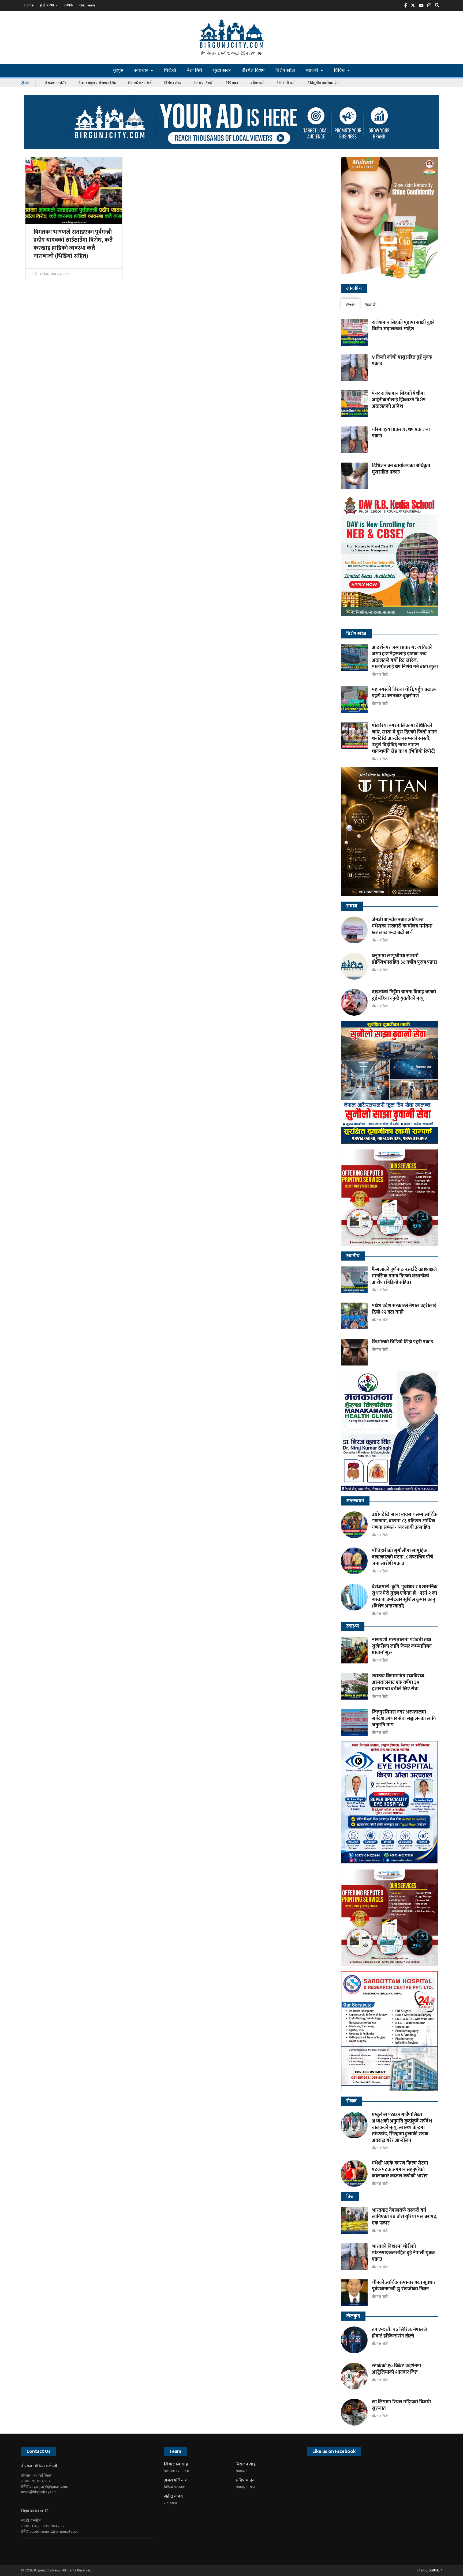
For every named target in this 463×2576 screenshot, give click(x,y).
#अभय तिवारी (203, 83)
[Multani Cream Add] (389, 218)
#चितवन (232, 83)
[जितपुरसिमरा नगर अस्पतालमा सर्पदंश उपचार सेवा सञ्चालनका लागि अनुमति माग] (354, 1722)
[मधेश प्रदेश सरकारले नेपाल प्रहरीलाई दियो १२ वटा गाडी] (354, 1316)
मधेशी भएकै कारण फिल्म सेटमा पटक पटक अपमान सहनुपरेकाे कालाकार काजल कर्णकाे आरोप (400, 2170)
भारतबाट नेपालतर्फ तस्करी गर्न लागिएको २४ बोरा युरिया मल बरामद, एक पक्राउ (405, 2217)
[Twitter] (414, 7)
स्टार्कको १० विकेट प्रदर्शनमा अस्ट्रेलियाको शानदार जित (397, 2369)
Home (29, 5)
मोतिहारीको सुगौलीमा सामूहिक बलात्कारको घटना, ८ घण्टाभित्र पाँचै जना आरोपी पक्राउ (403, 1557)
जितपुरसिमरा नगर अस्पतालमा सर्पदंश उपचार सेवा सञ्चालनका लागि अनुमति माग (404, 1719)
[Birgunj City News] (231, 33)
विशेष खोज (285, 71)
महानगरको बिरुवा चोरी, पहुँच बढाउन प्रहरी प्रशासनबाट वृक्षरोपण (404, 693)
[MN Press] (389, 1198)
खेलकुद (353, 2316)
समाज (352, 906)
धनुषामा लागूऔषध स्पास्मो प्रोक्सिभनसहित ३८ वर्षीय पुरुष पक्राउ (405, 959)
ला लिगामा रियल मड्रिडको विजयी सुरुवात (401, 2405)
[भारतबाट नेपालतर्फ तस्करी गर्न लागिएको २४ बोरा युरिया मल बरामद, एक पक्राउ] (354, 2221)
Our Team (87, 5)
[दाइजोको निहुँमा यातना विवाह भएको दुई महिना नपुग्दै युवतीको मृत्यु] (354, 1002)
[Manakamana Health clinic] (389, 1431)
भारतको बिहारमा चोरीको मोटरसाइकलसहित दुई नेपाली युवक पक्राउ (403, 2253)
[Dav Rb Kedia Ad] (389, 559)
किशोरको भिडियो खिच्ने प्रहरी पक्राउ (402, 1342)
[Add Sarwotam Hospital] (389, 2031)
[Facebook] (407, 7)
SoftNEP (435, 2570)
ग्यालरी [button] (313, 71)
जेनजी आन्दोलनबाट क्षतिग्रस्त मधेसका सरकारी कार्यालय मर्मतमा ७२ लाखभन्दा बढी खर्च (402, 926)
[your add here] (231, 122)
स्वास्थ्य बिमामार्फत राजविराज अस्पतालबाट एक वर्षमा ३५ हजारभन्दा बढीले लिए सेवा (398, 1682)
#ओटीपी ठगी (286, 83)
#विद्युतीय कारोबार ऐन (323, 83)
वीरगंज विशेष (253, 71)
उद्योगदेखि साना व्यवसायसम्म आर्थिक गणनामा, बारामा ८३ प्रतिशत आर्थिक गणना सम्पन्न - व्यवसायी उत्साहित (405, 1521)
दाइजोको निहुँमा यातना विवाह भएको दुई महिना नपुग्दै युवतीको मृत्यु (404, 995)
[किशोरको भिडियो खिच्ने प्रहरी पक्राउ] (354, 1352)
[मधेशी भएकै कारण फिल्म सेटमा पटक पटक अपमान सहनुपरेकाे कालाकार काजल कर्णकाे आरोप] (354, 2173)
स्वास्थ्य (353, 1626)
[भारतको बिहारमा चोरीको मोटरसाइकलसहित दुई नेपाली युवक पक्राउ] (354, 2257)
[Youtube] (43, 2548)
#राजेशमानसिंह (56, 83)
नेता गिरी (195, 71)
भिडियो (170, 71)
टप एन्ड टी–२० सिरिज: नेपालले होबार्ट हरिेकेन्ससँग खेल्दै (399, 2333)
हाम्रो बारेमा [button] (47, 5)
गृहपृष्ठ (118, 71)
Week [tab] (350, 304)
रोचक (351, 2101)
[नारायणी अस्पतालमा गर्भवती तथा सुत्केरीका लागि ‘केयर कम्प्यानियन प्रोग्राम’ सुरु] (354, 1650)
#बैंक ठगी (257, 83)
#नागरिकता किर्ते (140, 83)
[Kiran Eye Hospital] (389, 1802)
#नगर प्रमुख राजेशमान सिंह (97, 83)
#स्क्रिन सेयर (172, 83)
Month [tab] (370, 304)
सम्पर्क (69, 5)
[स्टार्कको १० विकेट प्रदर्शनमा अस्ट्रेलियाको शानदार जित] (354, 2376)
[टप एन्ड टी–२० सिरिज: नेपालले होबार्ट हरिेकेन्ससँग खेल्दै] (354, 2340)
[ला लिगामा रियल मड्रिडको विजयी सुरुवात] (354, 2412)
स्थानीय (353, 1256)
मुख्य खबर (222, 71)
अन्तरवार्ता (355, 1501)
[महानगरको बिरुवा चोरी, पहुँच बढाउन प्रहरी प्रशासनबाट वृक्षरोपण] (354, 700)
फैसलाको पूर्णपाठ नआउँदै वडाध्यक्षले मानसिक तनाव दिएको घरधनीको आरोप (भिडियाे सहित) (404, 1276)
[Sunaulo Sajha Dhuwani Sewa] (389, 1082)
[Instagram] (431, 7)
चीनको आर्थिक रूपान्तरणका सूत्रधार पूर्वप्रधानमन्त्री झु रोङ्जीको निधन (404, 2286)
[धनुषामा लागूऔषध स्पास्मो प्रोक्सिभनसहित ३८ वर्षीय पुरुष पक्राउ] (354, 966)
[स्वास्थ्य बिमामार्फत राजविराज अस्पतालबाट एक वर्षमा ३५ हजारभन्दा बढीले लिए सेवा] (354, 1686)
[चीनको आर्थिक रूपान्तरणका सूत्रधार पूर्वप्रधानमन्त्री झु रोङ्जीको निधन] (354, 2293)
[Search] (438, 7)
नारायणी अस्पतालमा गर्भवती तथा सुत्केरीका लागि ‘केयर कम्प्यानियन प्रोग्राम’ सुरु (402, 1646)
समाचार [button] (142, 71)
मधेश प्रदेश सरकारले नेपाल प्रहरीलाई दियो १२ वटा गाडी (404, 1309)
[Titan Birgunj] (389, 832)
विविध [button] (340, 71)
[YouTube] (423, 7)
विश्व (350, 2197)
